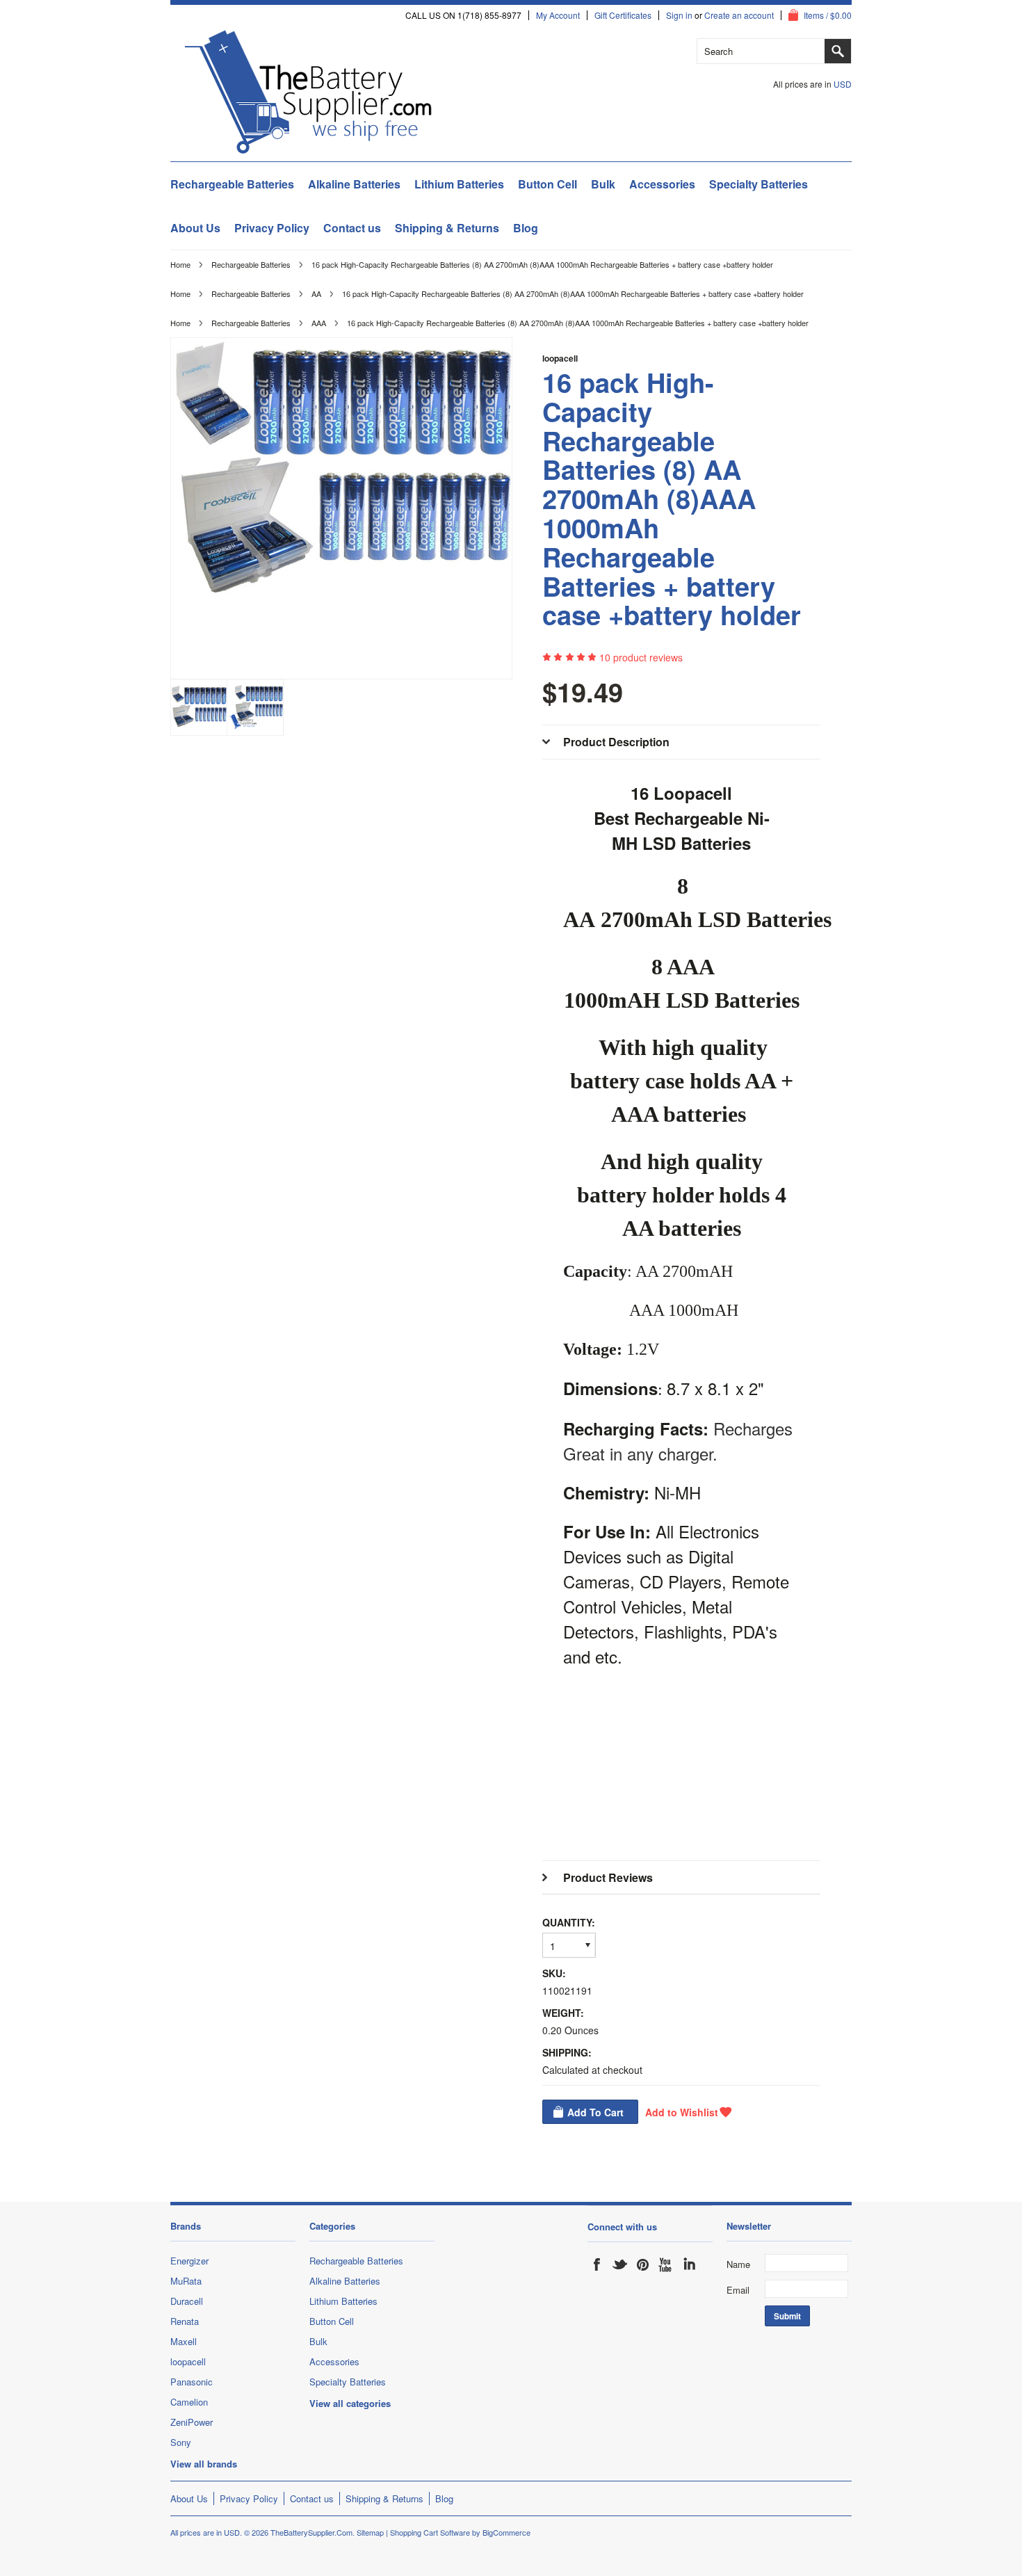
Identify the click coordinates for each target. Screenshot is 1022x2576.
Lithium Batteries (459, 184)
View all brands (204, 2464)
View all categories (350, 2403)
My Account (558, 15)
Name (738, 2264)
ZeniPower (192, 2422)
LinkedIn (689, 2264)
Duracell (187, 2301)
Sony (181, 2442)
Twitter (620, 2264)
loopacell (560, 358)
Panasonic (192, 2382)
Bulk (603, 184)
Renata (185, 2321)
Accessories (662, 184)
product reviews (641, 657)
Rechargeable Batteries (232, 184)
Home (180, 264)
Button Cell (547, 184)
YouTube (666, 2264)
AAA (319, 323)
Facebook (597, 2264)
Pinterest (643, 2264)
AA (316, 293)
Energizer (189, 2261)
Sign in (679, 15)
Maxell (184, 2341)
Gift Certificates (623, 15)
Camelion (189, 2402)
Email (738, 2290)
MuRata (186, 2281)
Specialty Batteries (759, 184)
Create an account (739, 15)
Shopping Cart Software (430, 2532)
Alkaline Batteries (354, 184)
